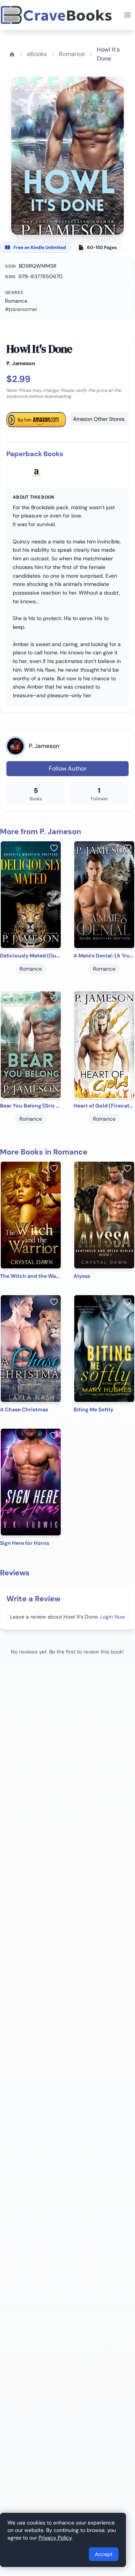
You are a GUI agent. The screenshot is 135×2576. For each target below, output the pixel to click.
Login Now (113, 1617)
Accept (104, 2554)
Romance (72, 54)
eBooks (37, 54)
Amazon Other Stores (99, 419)
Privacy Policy (55, 2538)
